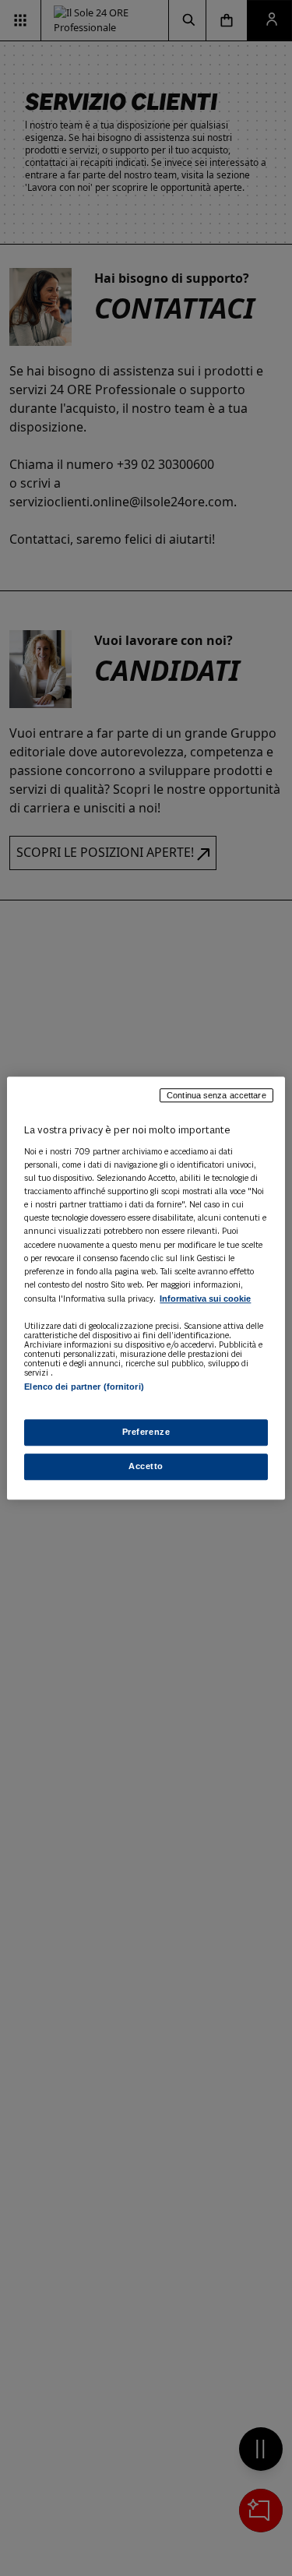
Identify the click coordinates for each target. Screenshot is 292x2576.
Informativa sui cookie (205, 1299)
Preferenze (146, 1432)
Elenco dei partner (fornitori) (84, 1387)
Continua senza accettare (216, 1095)
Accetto (146, 1466)
